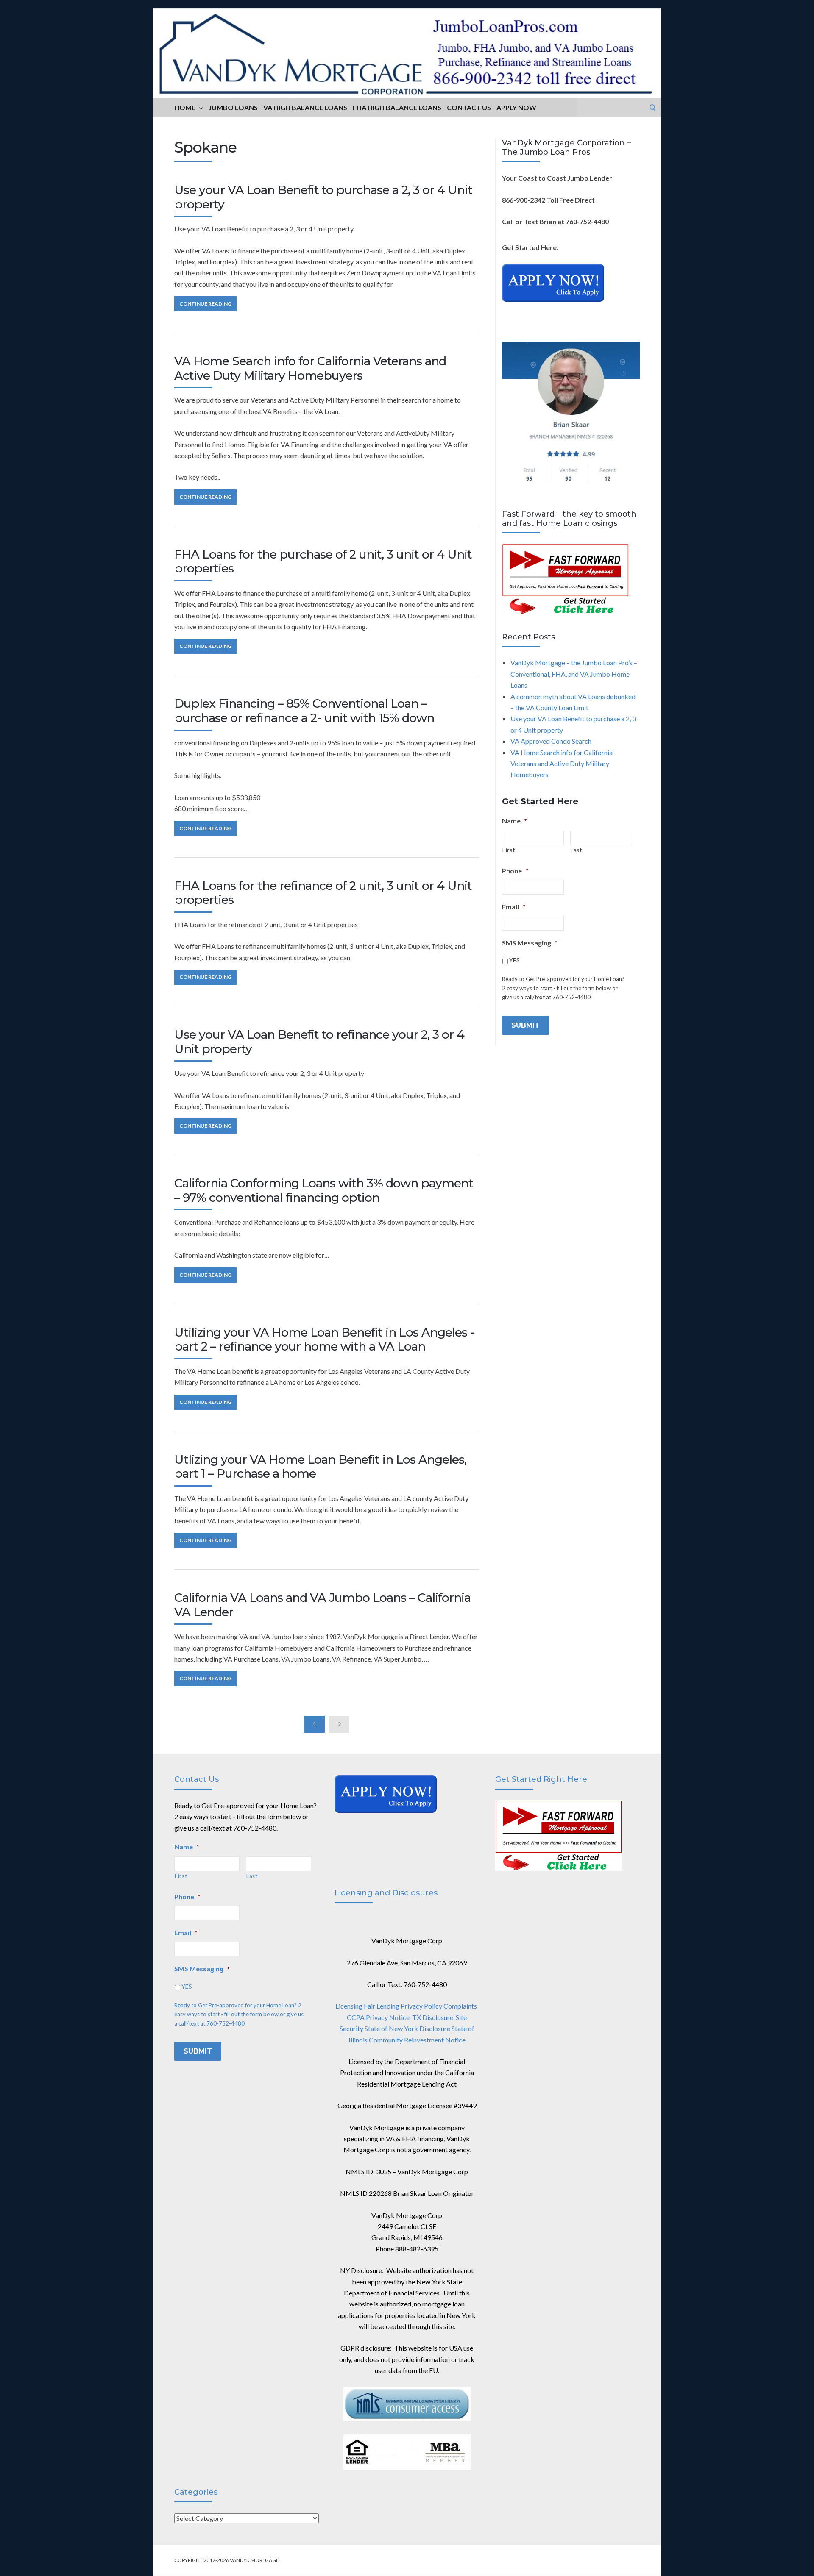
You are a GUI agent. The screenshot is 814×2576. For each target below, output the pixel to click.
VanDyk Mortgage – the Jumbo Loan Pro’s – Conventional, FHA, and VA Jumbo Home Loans (574, 674)
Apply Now (516, 107)
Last (576, 850)
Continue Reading (205, 304)
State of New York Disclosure (407, 2028)
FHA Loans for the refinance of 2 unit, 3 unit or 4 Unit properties (323, 893)
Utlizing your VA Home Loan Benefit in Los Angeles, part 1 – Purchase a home (320, 1467)
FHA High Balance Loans (397, 107)
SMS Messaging (530, 943)
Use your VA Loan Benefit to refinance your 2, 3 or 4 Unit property (319, 1042)
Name (514, 821)
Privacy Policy (421, 2006)
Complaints (460, 2006)
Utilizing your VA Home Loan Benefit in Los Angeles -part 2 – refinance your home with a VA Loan (325, 1339)
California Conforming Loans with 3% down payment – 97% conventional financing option (324, 1190)
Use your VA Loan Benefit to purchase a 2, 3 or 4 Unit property (323, 197)
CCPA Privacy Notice (378, 2017)
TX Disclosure (433, 2017)
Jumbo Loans (233, 107)
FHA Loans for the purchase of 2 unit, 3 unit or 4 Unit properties (323, 561)
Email (514, 907)
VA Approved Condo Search (551, 741)
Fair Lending (382, 2006)
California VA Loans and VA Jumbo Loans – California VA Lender (322, 1605)
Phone (515, 871)
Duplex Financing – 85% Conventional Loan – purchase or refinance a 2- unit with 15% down (304, 711)
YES (514, 960)
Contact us (469, 107)
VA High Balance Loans (305, 107)
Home (185, 107)
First (509, 850)
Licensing (349, 2006)
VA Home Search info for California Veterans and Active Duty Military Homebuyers (310, 368)
